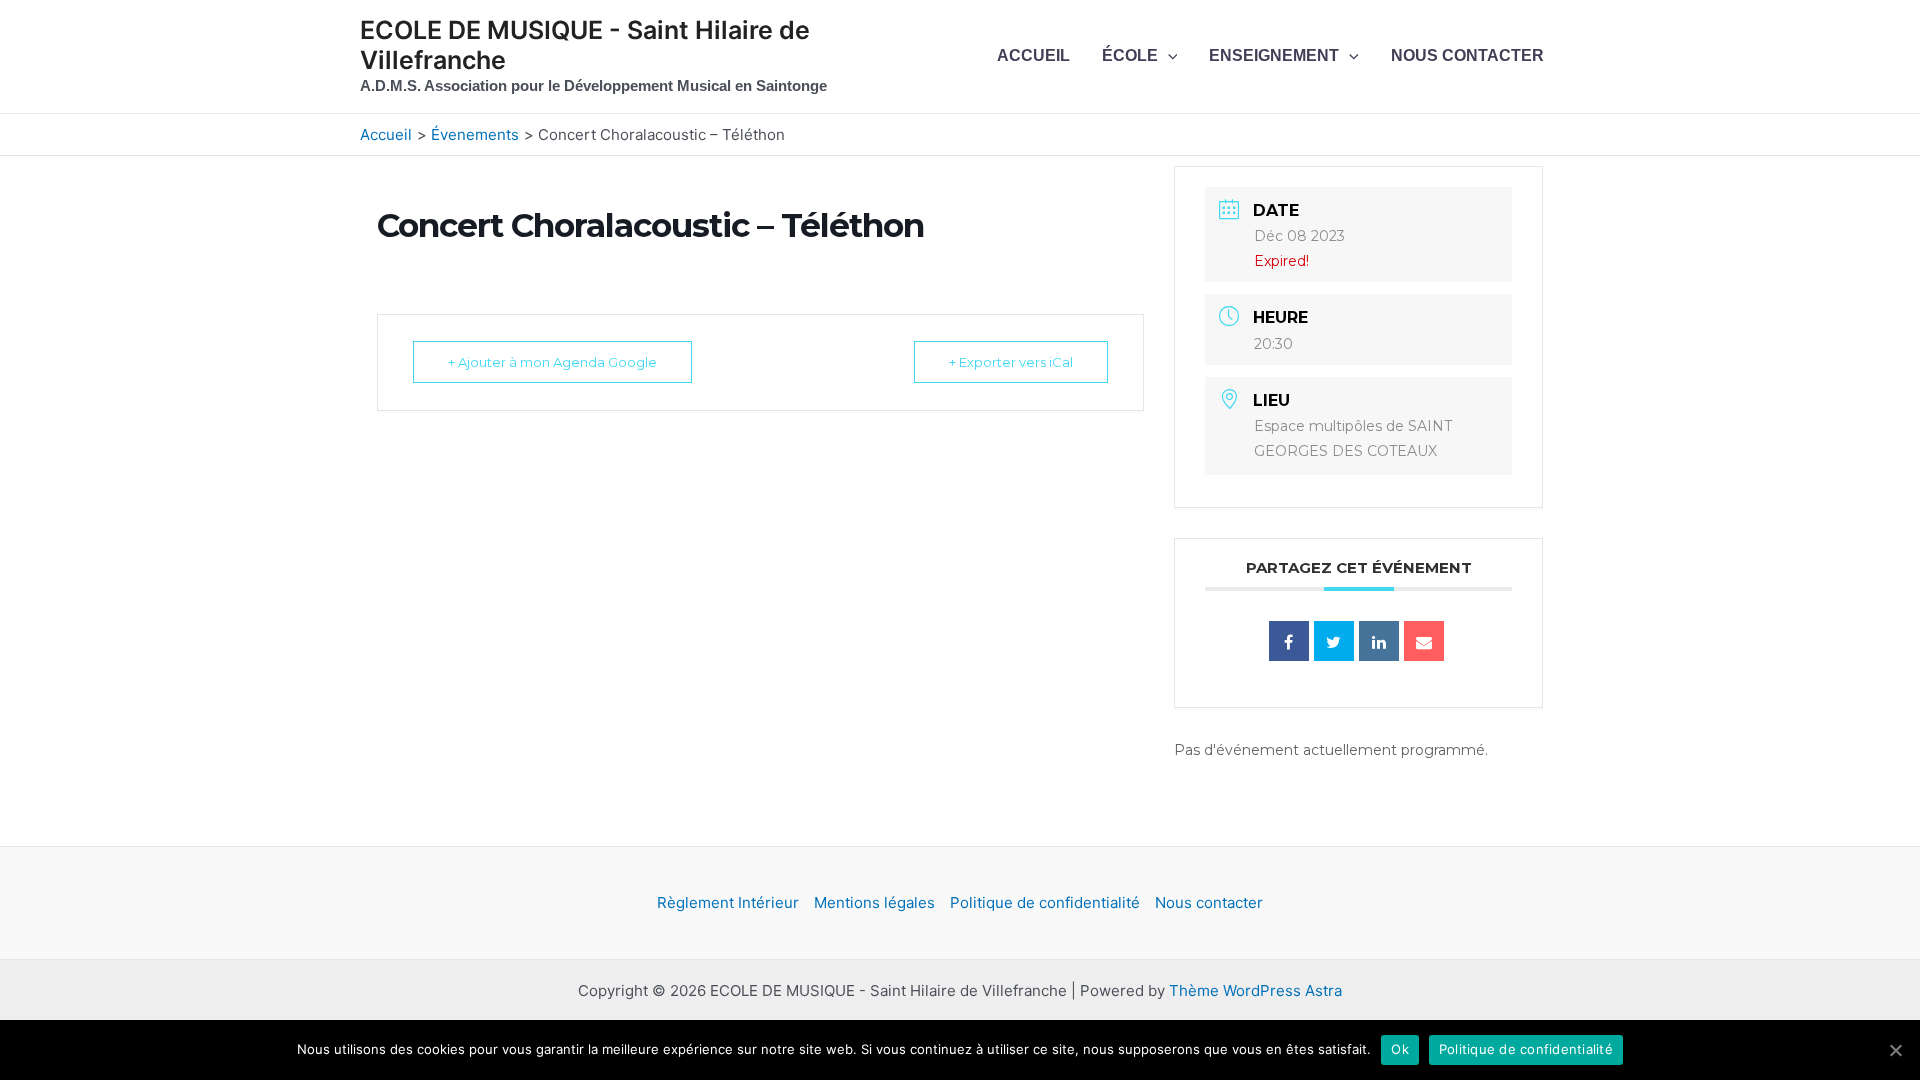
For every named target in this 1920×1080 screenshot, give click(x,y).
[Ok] (1895, 1050)
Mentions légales (874, 902)
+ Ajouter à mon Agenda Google (552, 362)
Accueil (1033, 55)
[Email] (1424, 641)
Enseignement (1274, 55)
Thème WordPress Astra (1255, 990)
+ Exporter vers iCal (1011, 362)
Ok (1400, 1049)
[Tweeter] (1334, 641)
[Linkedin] (1379, 641)
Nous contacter (1467, 55)
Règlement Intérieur (728, 902)
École (1130, 55)
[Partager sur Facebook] (1289, 641)
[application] (1168, 56)
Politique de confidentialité (1045, 902)
